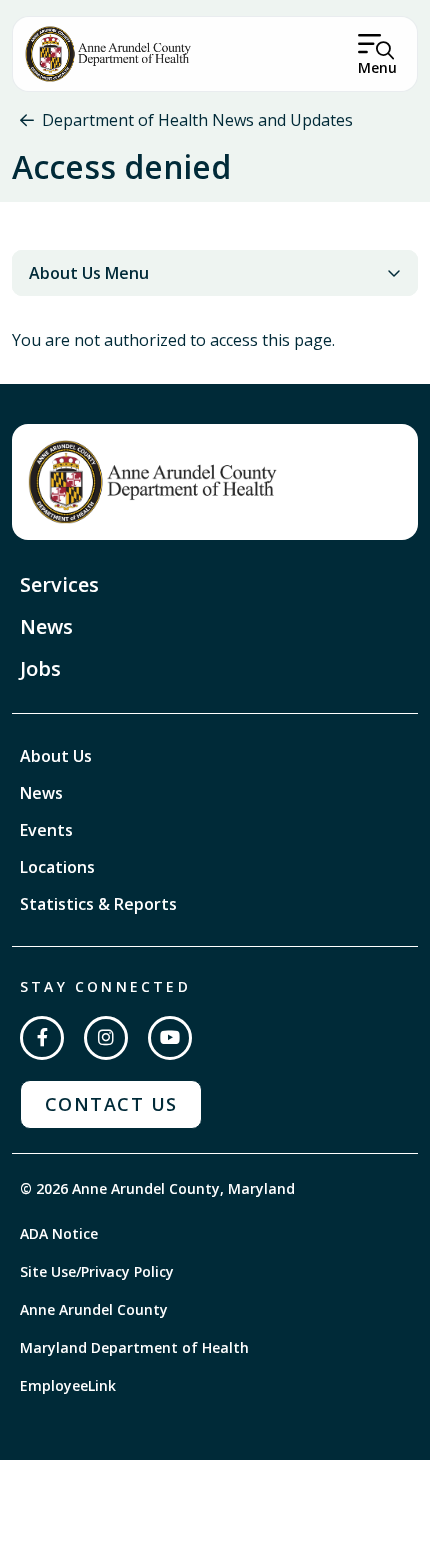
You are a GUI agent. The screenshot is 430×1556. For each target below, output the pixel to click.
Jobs (40, 668)
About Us (56, 756)
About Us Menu (89, 273)
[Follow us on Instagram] (106, 1038)
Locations (57, 867)
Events (46, 830)
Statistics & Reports (98, 904)
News (46, 626)
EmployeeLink (68, 1385)
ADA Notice (59, 1233)
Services (59, 584)
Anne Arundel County (94, 1309)
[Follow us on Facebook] (42, 1038)
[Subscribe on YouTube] (170, 1038)
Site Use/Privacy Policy (97, 1271)
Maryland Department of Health (134, 1347)
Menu (377, 67)
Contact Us (111, 1104)
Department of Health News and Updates (197, 120)
